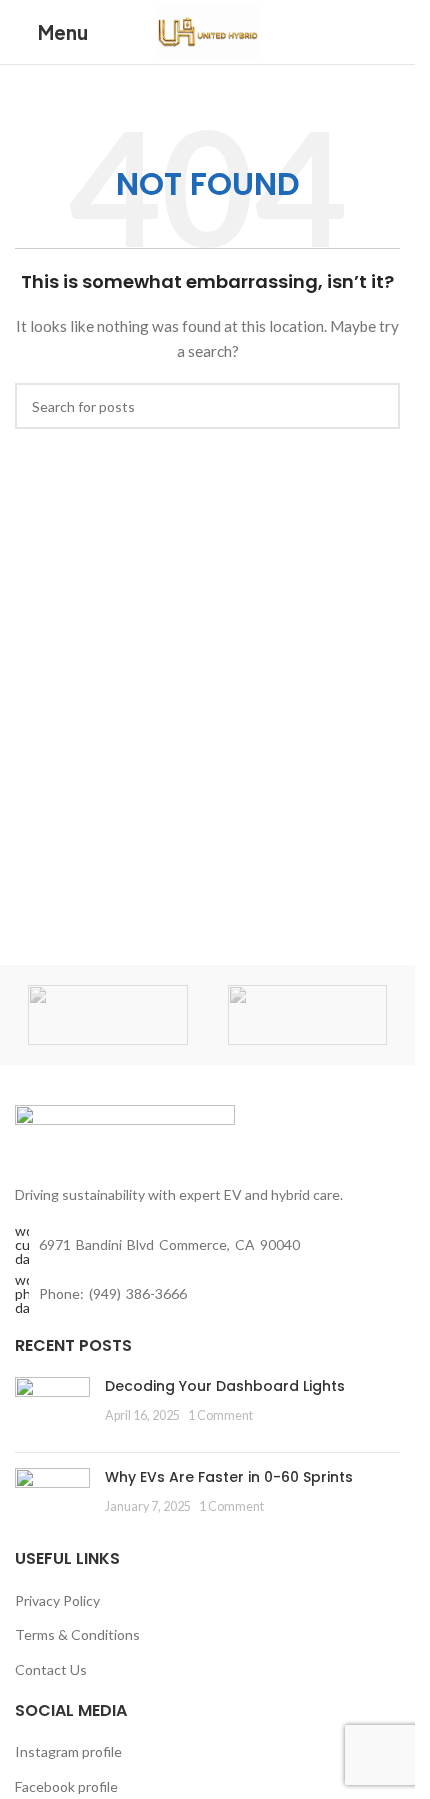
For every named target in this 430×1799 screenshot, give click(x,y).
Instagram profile (68, 1751)
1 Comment (220, 1415)
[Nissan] (308, 1015)
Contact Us (51, 1669)
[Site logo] (207, 30)
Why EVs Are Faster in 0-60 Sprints (229, 1477)
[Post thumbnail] (52, 1407)
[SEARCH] (377, 406)
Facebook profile (66, 1786)
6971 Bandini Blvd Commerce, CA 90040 (169, 1244)
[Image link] (125, 1132)
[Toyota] (108, 1015)
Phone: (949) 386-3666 (113, 1293)
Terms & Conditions (77, 1634)
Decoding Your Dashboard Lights (225, 1386)
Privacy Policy (57, 1600)
